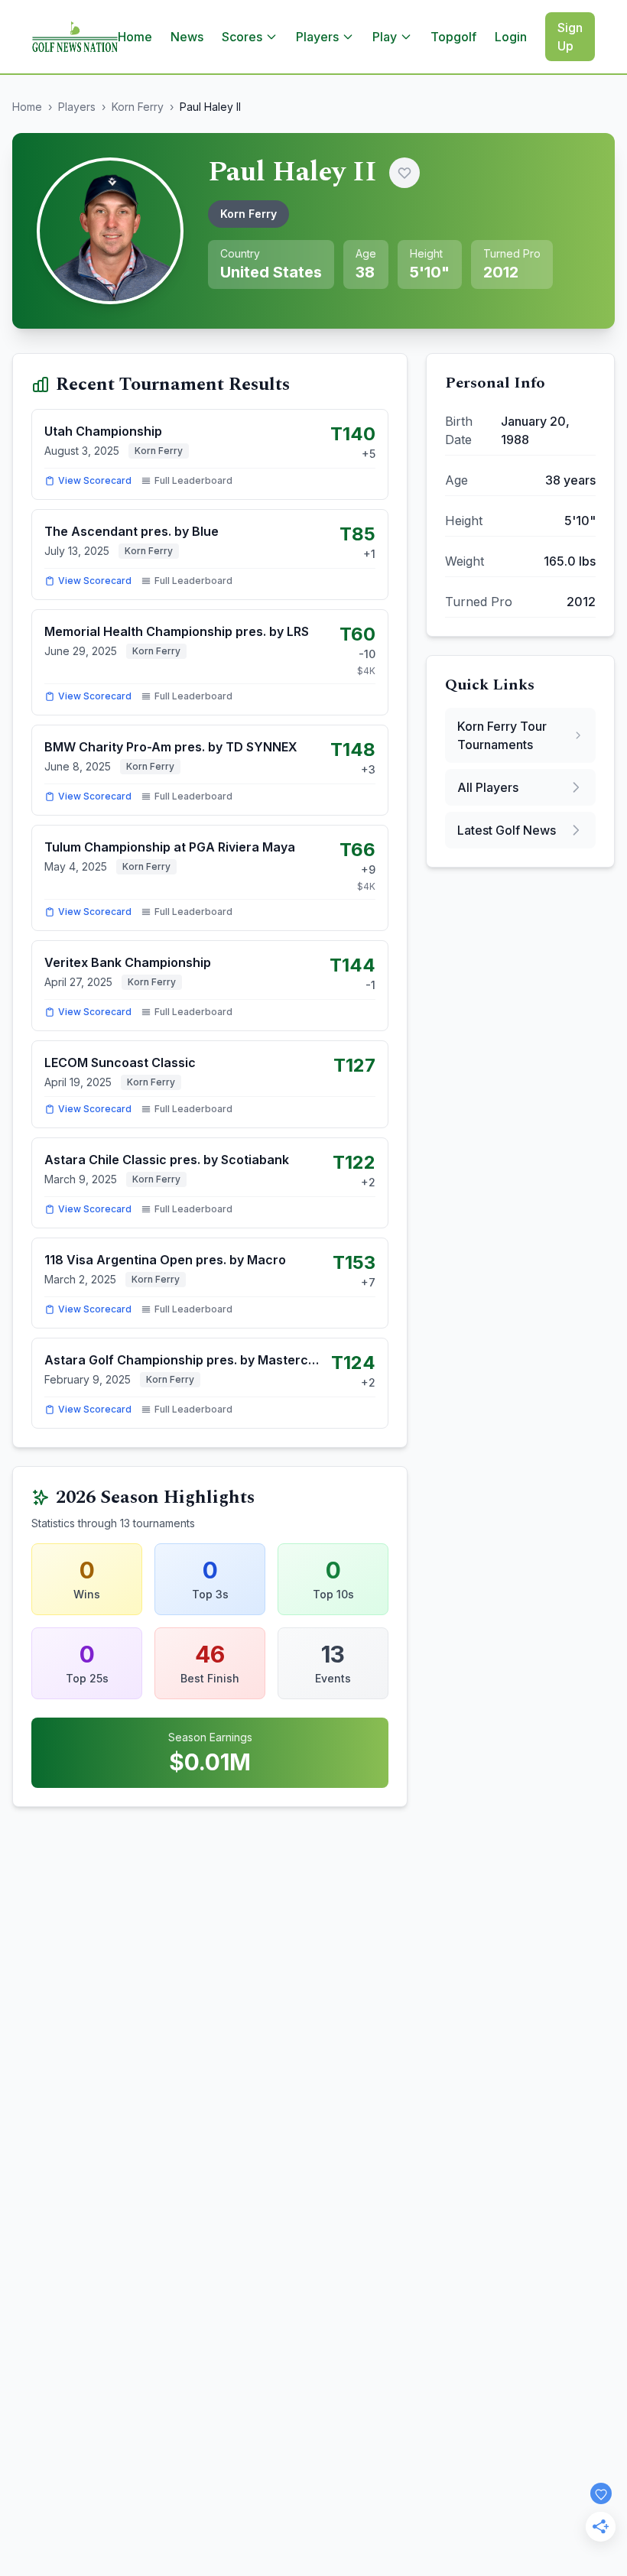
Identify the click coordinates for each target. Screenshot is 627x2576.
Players (77, 107)
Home (135, 37)
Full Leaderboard (193, 480)
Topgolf (453, 37)
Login (511, 37)
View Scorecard (95, 480)
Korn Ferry (138, 107)
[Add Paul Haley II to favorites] (404, 173)
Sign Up (570, 37)
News (187, 37)
